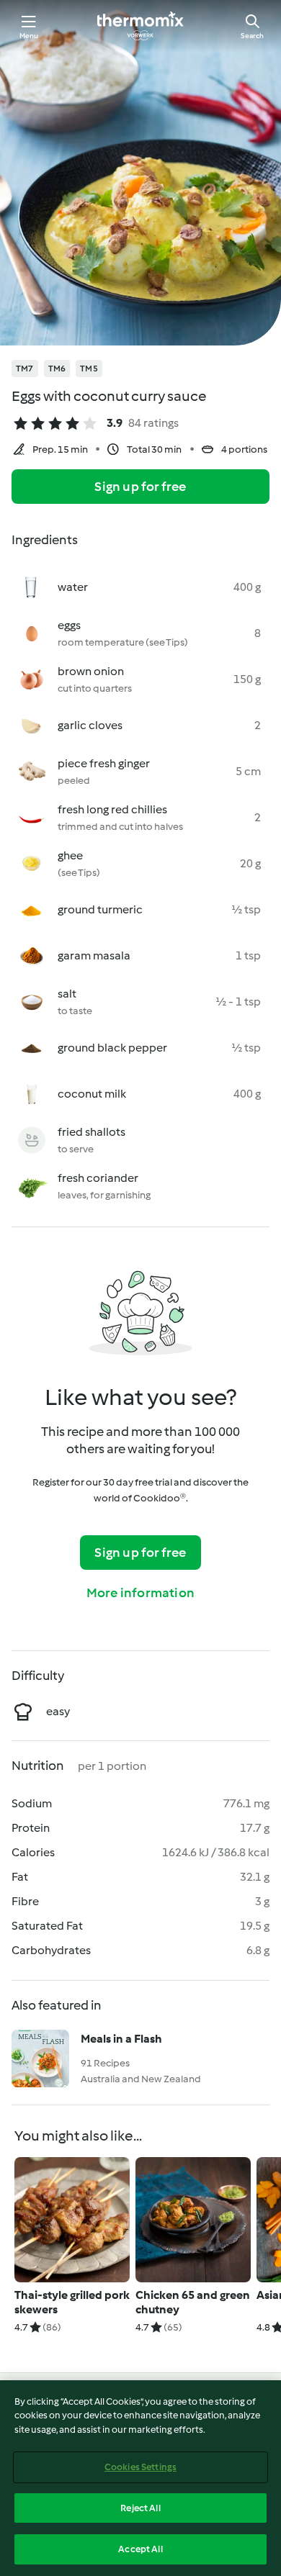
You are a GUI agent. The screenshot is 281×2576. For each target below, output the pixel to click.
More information (140, 1593)
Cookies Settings (140, 2467)
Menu (29, 36)
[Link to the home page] (140, 26)
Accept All (140, 2549)
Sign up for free (140, 487)
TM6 (57, 369)
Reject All (140, 2508)
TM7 (25, 369)
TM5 (89, 369)
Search (252, 36)
